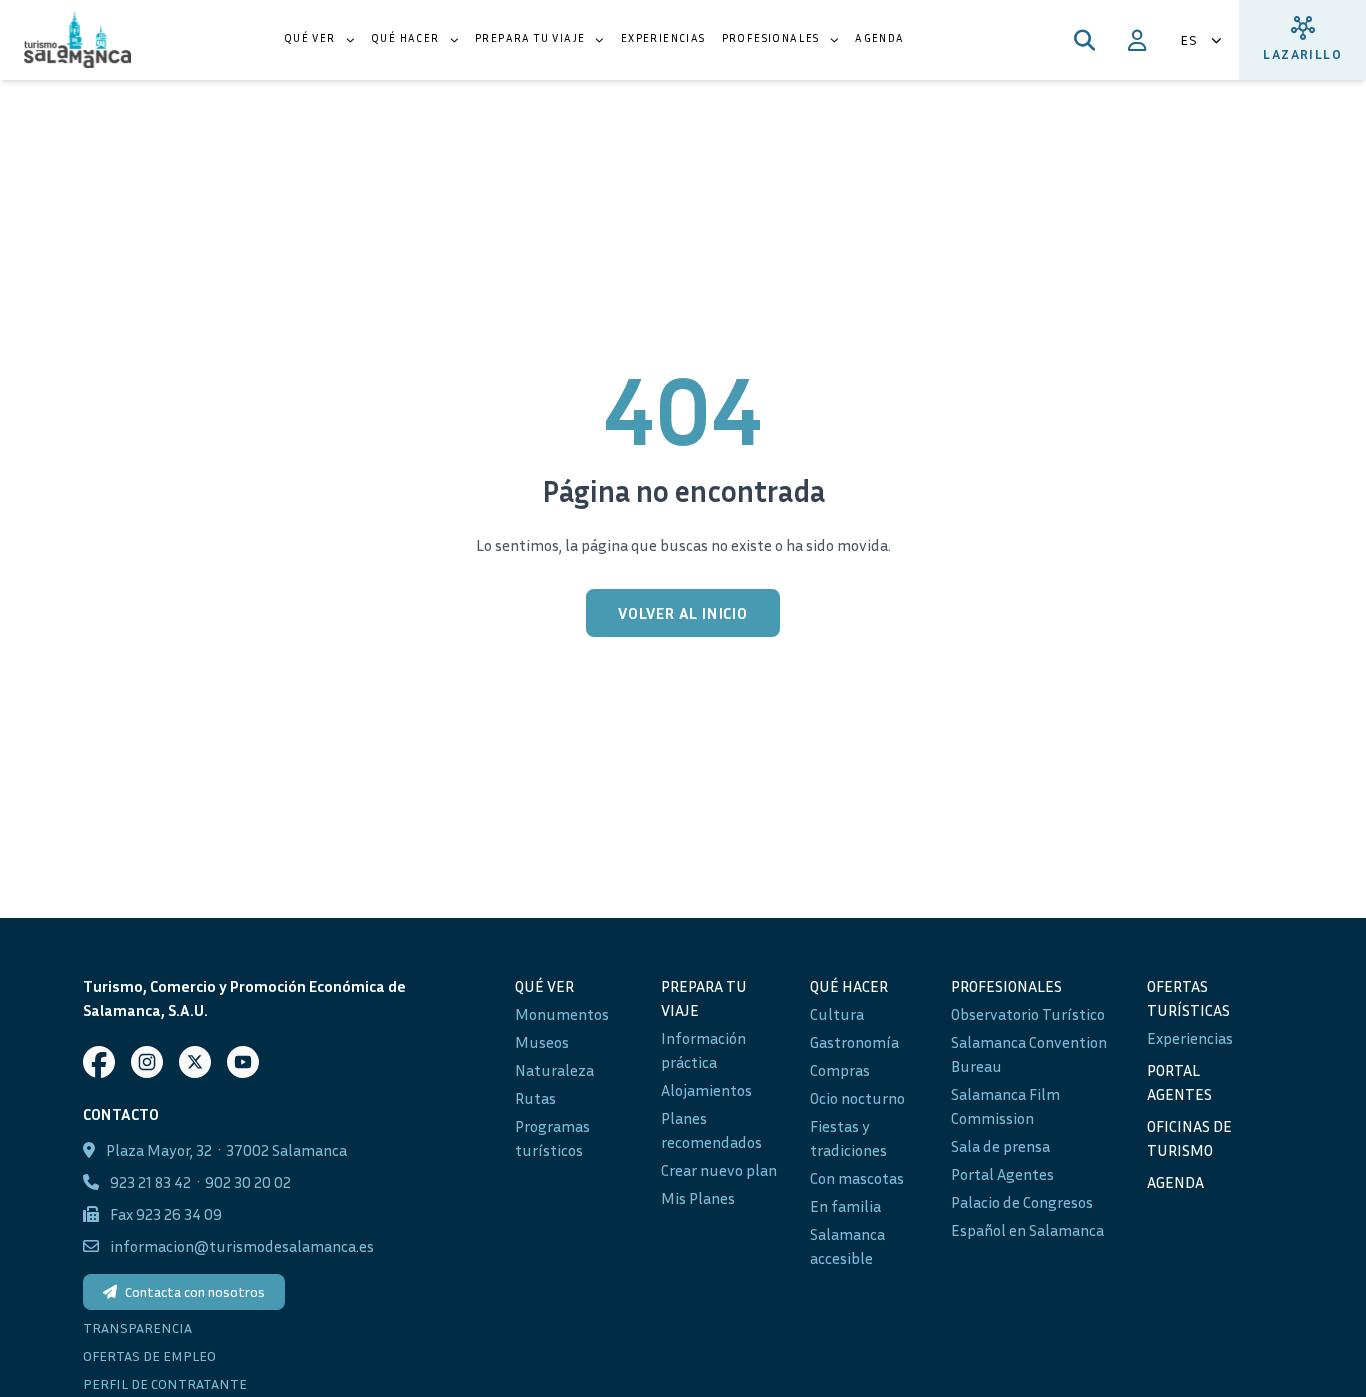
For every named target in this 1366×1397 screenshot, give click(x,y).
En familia (845, 1206)
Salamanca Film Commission (1005, 1106)
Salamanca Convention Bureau (1029, 1054)
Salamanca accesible (847, 1246)
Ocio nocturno (857, 1098)
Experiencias (1190, 1038)
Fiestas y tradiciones (848, 1138)
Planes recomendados (711, 1130)
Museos (542, 1042)
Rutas (535, 1098)
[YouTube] (243, 1062)
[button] (319, 40)
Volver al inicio (683, 613)
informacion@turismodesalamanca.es (242, 1246)
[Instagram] (147, 1062)
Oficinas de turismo (1189, 1138)
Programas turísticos (552, 1138)
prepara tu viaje (704, 998)
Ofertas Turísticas (1188, 998)
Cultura (837, 1014)
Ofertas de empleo (149, 1355)
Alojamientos (706, 1090)
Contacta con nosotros (195, 1291)
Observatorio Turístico (1028, 1014)
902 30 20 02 (248, 1182)
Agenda (1175, 1182)
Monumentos (562, 1014)
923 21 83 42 (150, 1182)
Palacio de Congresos (1022, 1202)
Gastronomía (854, 1042)
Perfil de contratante (165, 1383)
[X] (195, 1062)
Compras (840, 1070)
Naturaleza (554, 1070)
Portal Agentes (1002, 1174)
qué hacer (849, 986)
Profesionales (1006, 986)
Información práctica (703, 1050)
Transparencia (137, 1327)
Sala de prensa (1000, 1146)
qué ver (544, 986)
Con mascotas (857, 1178)
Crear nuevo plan (719, 1170)
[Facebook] (99, 1062)
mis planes (698, 1198)
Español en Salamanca (1027, 1230)
